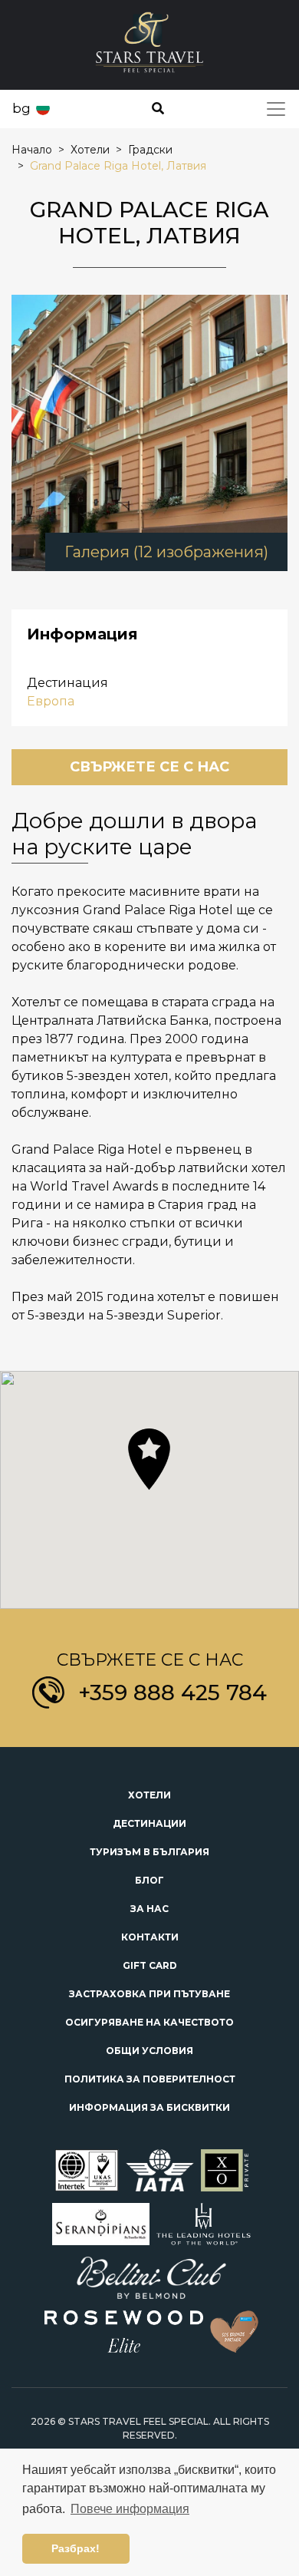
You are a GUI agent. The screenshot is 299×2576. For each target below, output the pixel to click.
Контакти (150, 1937)
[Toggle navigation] (276, 109)
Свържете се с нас (149, 767)
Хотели (149, 1795)
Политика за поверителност (150, 2079)
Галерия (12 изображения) (166, 552)
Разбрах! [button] (76, 2548)
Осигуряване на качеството (149, 2022)
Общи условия (149, 2051)
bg (21, 108)
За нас (149, 1909)
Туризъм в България (149, 1852)
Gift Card (150, 1965)
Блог (149, 1880)
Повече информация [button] (130, 2509)
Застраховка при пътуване (149, 1994)
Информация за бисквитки (149, 2107)
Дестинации (149, 1823)
